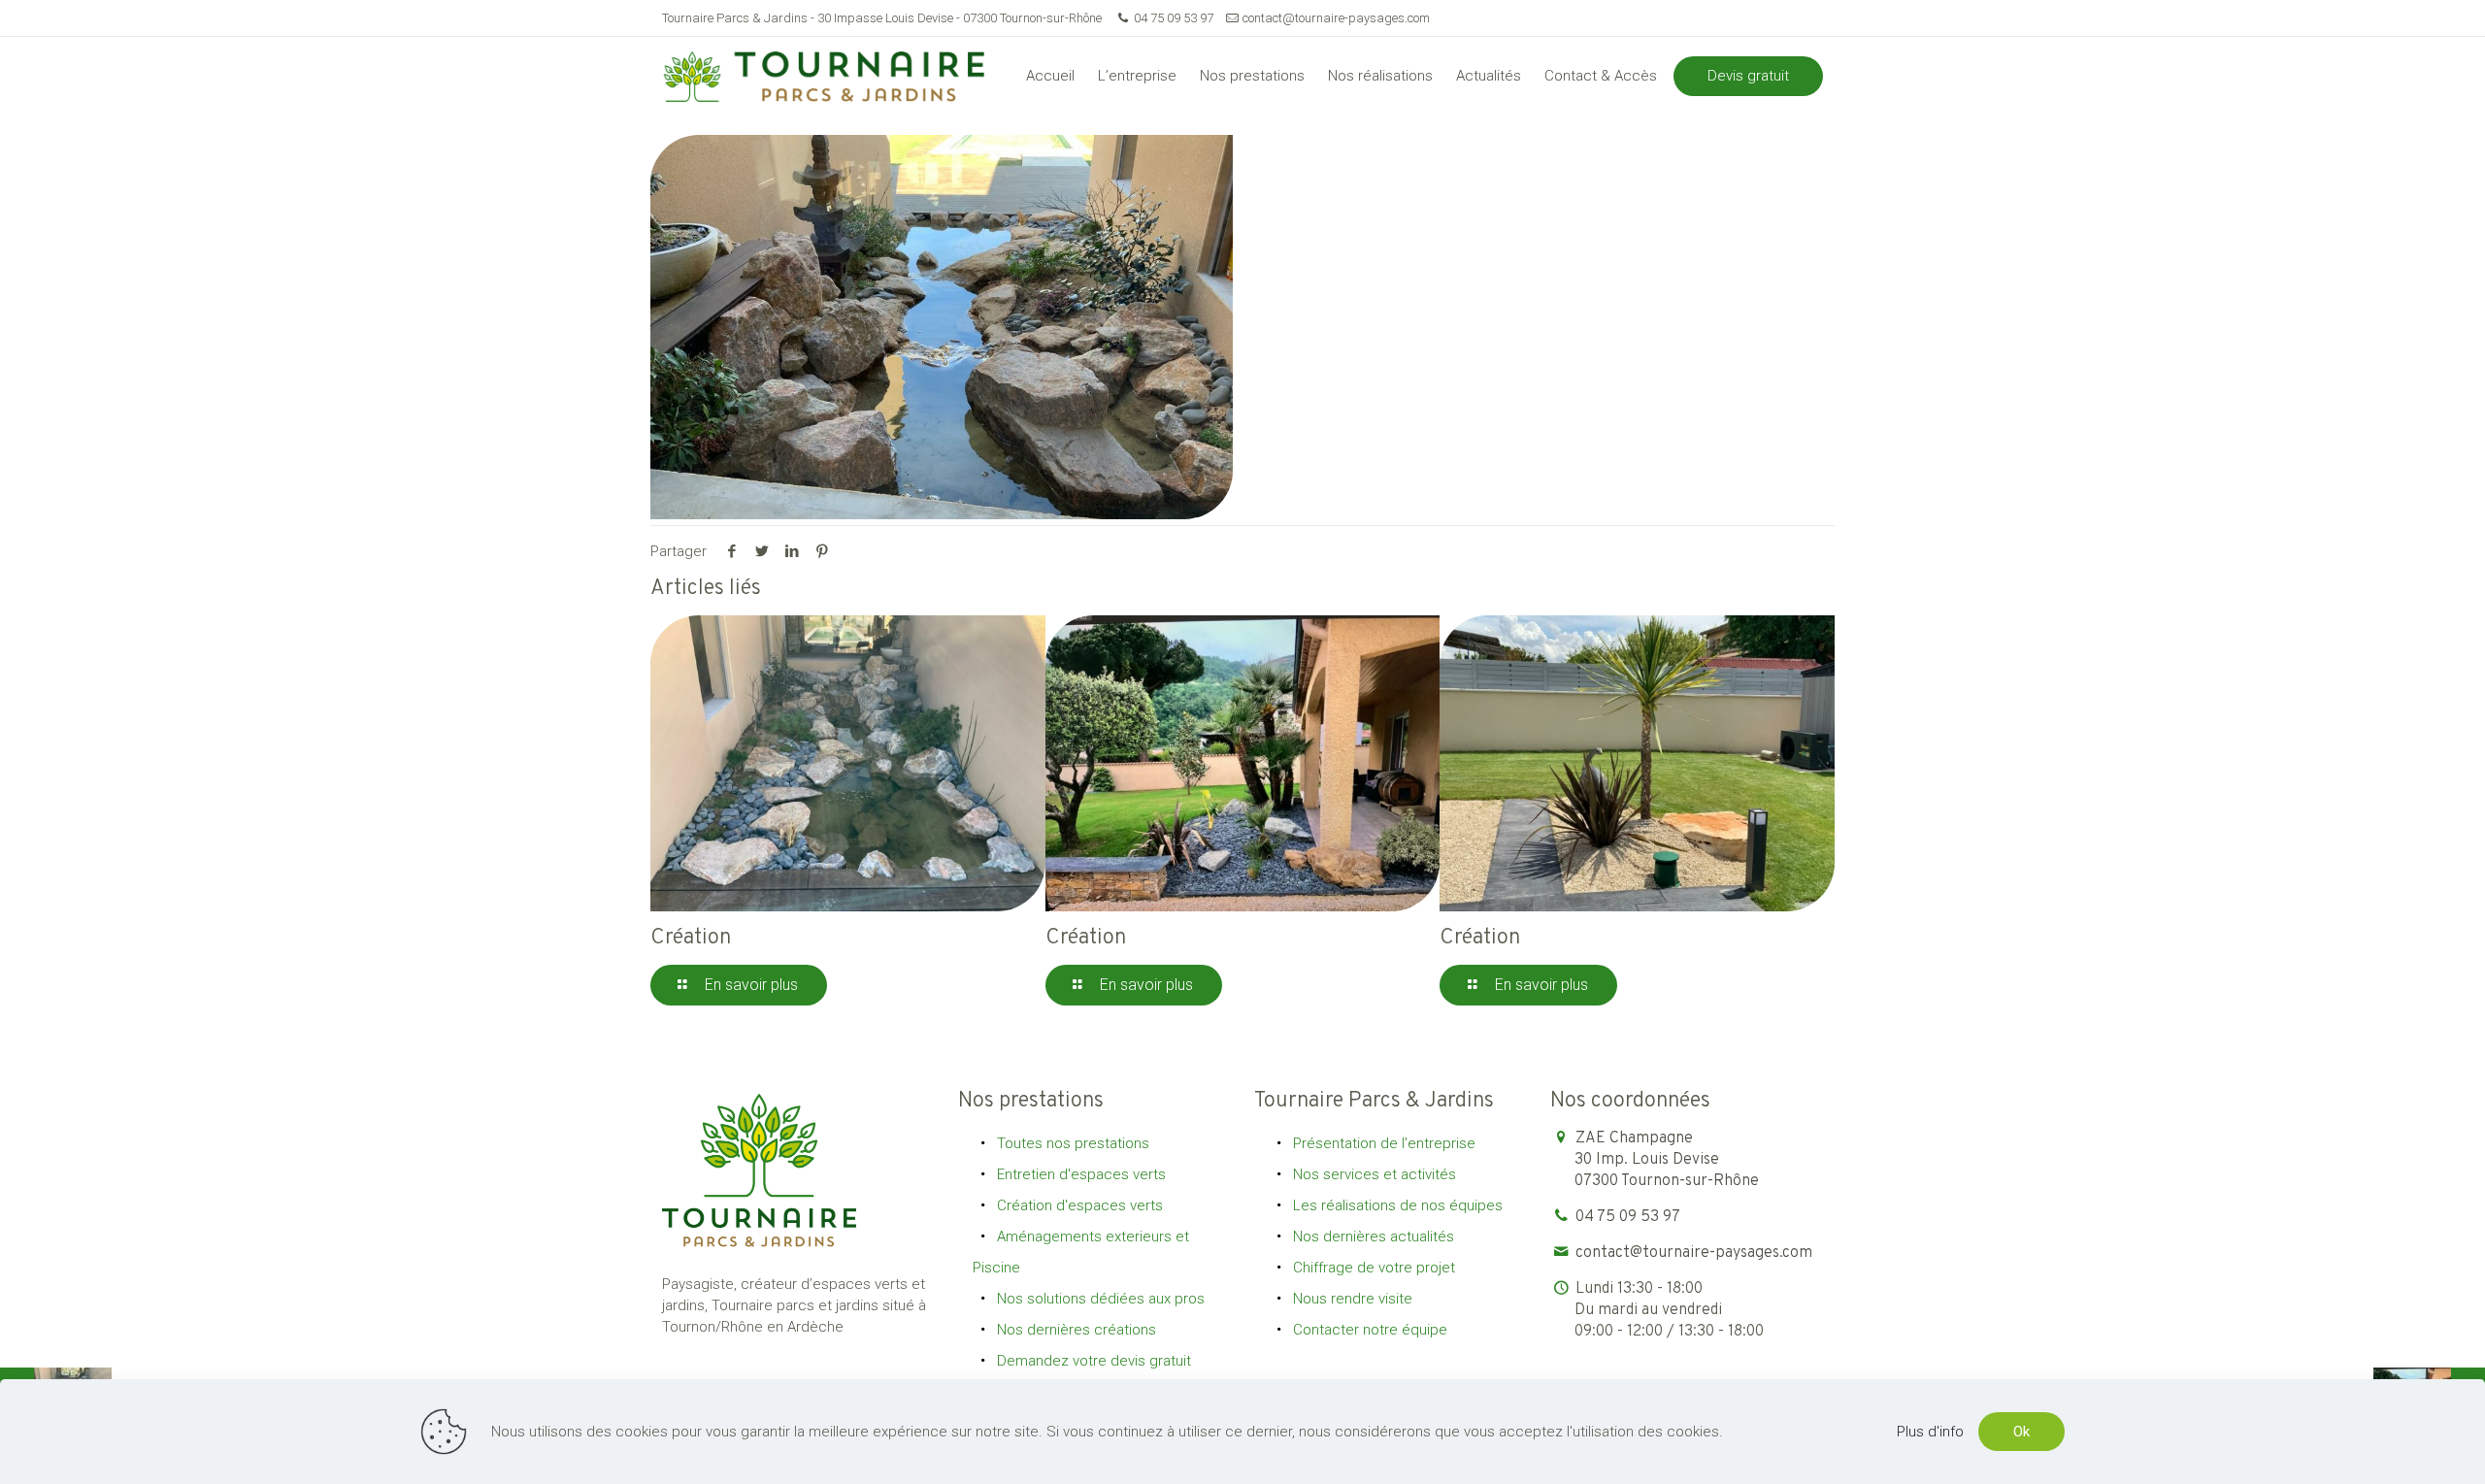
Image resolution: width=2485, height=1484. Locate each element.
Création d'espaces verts (1080, 1205)
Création (691, 938)
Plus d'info (1930, 1432)
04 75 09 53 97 (1174, 18)
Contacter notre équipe (1370, 1330)
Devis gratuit (1748, 76)
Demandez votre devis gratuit (1094, 1361)
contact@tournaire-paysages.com (1336, 18)
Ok (2021, 1432)
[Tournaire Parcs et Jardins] (832, 76)
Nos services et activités (1375, 1174)
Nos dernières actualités (1374, 1237)
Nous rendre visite (1353, 1299)
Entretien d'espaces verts (1081, 1174)
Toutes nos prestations (1073, 1143)
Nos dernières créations (1077, 1330)
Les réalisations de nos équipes (1398, 1205)
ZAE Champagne (1667, 1160)
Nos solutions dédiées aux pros (1101, 1299)
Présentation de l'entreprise (1384, 1143)
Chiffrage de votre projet (1374, 1268)
